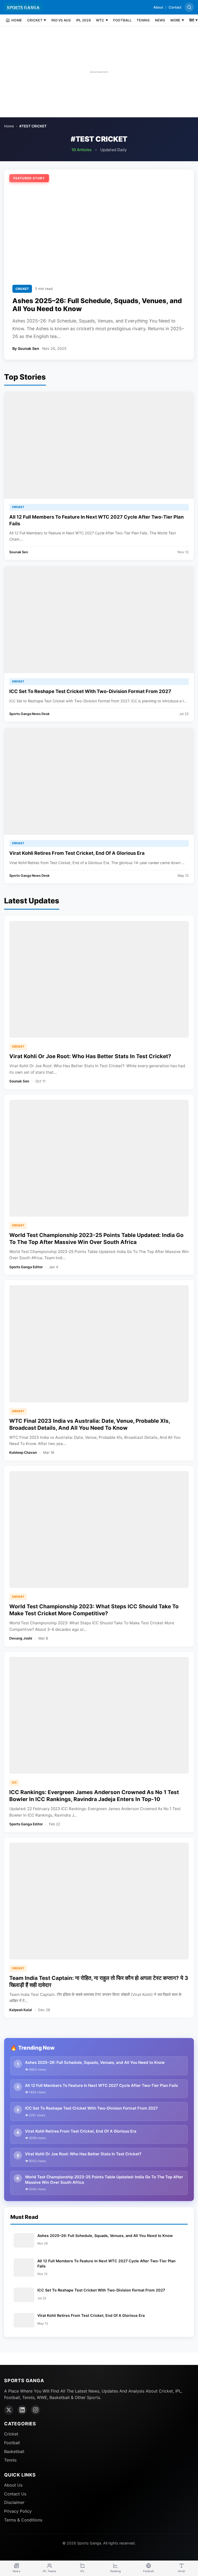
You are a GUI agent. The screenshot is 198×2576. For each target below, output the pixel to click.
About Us (13, 2485)
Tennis (10, 2460)
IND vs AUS (61, 20)
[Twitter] (9, 2410)
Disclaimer (14, 2502)
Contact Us (15, 2494)
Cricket (11, 2434)
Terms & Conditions (23, 2520)
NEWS (160, 20)
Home (9, 126)
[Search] (189, 7)
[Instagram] (36, 2410)
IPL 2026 (83, 20)
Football (12, 2443)
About (158, 7)
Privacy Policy (18, 2511)
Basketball (14, 2451)
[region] (99, 72)
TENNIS (143, 20)
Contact (175, 7)
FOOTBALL (122, 20)
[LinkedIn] (22, 2410)
